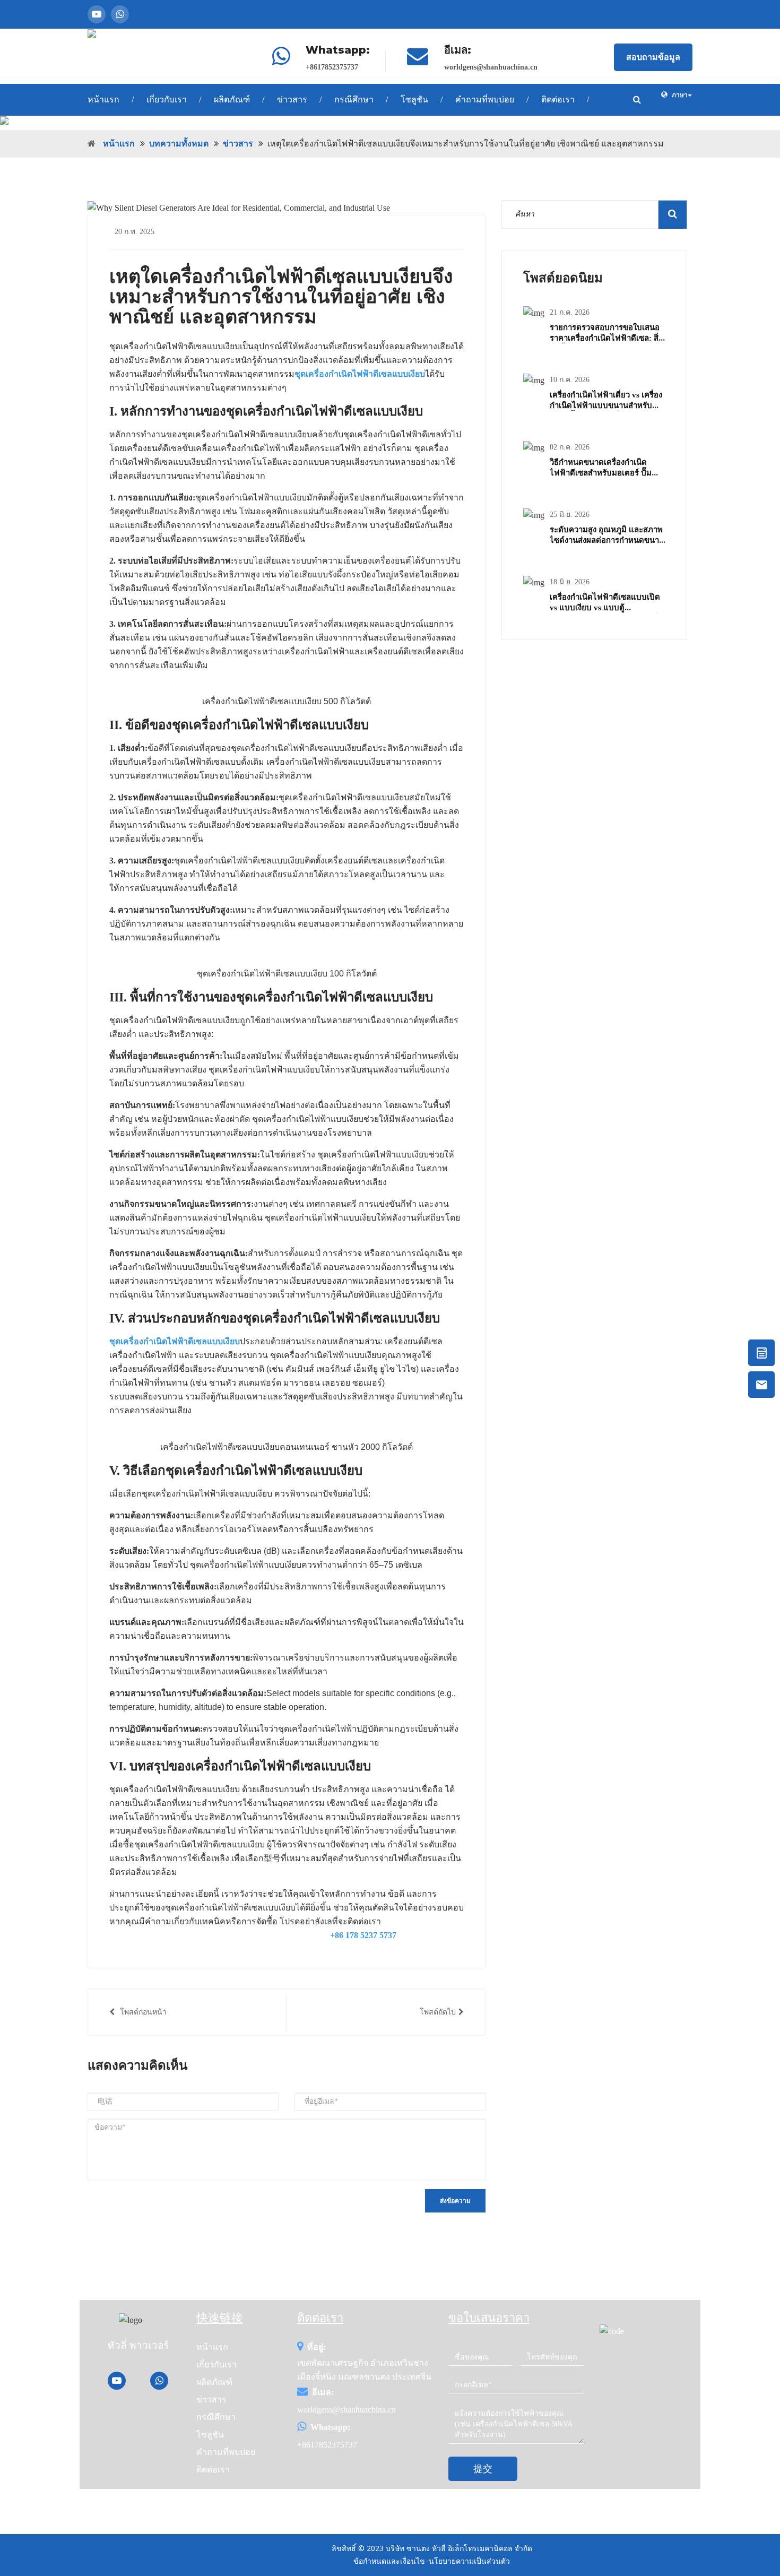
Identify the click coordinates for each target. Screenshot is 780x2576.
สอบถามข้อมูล (653, 57)
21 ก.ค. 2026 (570, 312)
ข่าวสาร (292, 100)
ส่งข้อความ (455, 2201)
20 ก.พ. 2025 (135, 232)
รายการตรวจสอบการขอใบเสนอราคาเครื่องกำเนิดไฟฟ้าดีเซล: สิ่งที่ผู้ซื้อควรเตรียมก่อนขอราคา (606, 338)
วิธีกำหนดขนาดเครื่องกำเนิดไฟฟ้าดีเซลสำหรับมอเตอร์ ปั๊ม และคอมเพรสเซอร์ (601, 473)
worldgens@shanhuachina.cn (491, 67)
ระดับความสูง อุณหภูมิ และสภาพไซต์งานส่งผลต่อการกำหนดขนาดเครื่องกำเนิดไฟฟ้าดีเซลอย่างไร (607, 540)
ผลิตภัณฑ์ (232, 100)
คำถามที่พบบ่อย (485, 100)
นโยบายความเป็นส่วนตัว (469, 2561)
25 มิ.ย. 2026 (570, 515)
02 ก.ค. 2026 (570, 447)
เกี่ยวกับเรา (167, 100)
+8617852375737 (332, 67)
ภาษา (680, 95)
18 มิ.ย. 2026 (570, 582)
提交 (483, 2469)
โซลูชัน (414, 100)
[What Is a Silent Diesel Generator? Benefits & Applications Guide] (390, 123)
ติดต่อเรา (558, 100)
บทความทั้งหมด (179, 144)
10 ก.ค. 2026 (570, 380)
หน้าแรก (103, 100)
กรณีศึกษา (354, 100)
